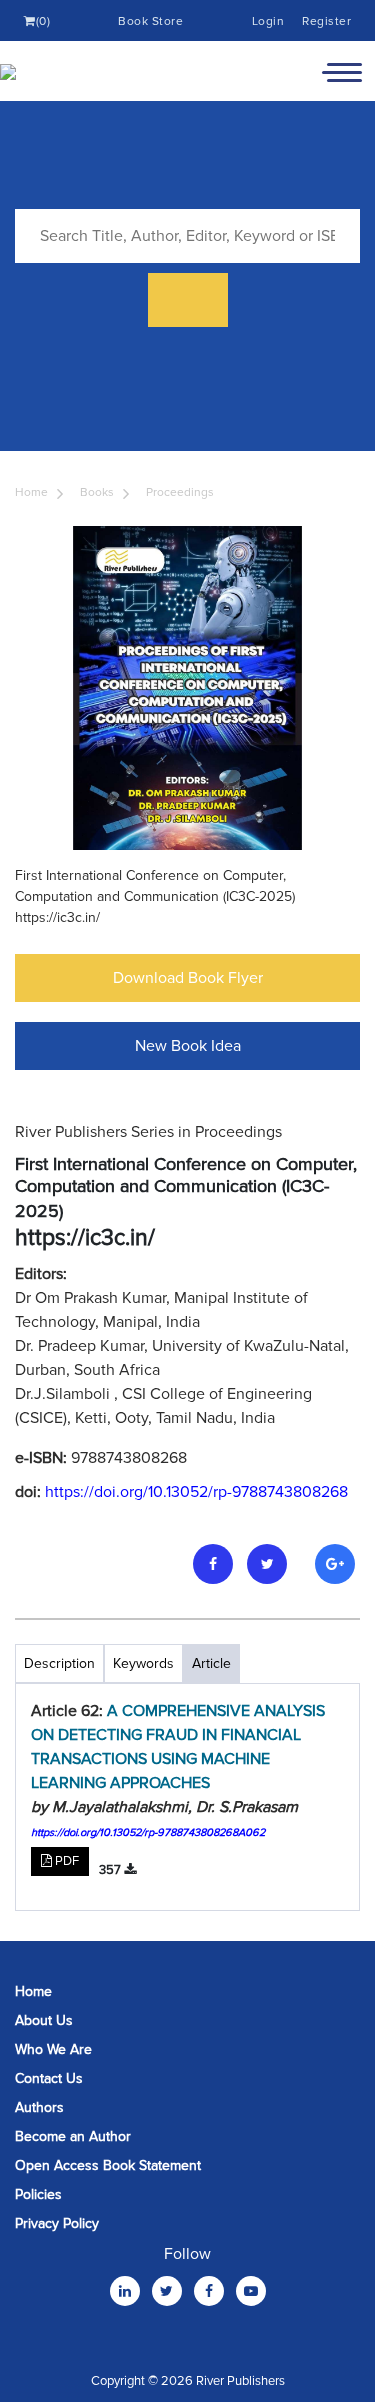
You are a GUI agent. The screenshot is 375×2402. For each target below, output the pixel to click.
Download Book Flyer (188, 978)
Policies (38, 2194)
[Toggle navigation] (342, 71)
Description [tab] (59, 1663)
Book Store (150, 21)
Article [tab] (211, 1663)
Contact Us (49, 2078)
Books (97, 492)
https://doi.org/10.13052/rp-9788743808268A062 (148, 1832)
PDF (65, 1861)
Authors (39, 2107)
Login (268, 21)
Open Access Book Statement (108, 2165)
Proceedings (180, 492)
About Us (44, 2020)
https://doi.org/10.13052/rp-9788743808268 (196, 1492)
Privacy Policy (57, 2223)
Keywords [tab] (143, 1663)
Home (31, 492)
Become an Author (73, 2136)
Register (326, 21)
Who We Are (53, 2049)
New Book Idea (188, 1046)
